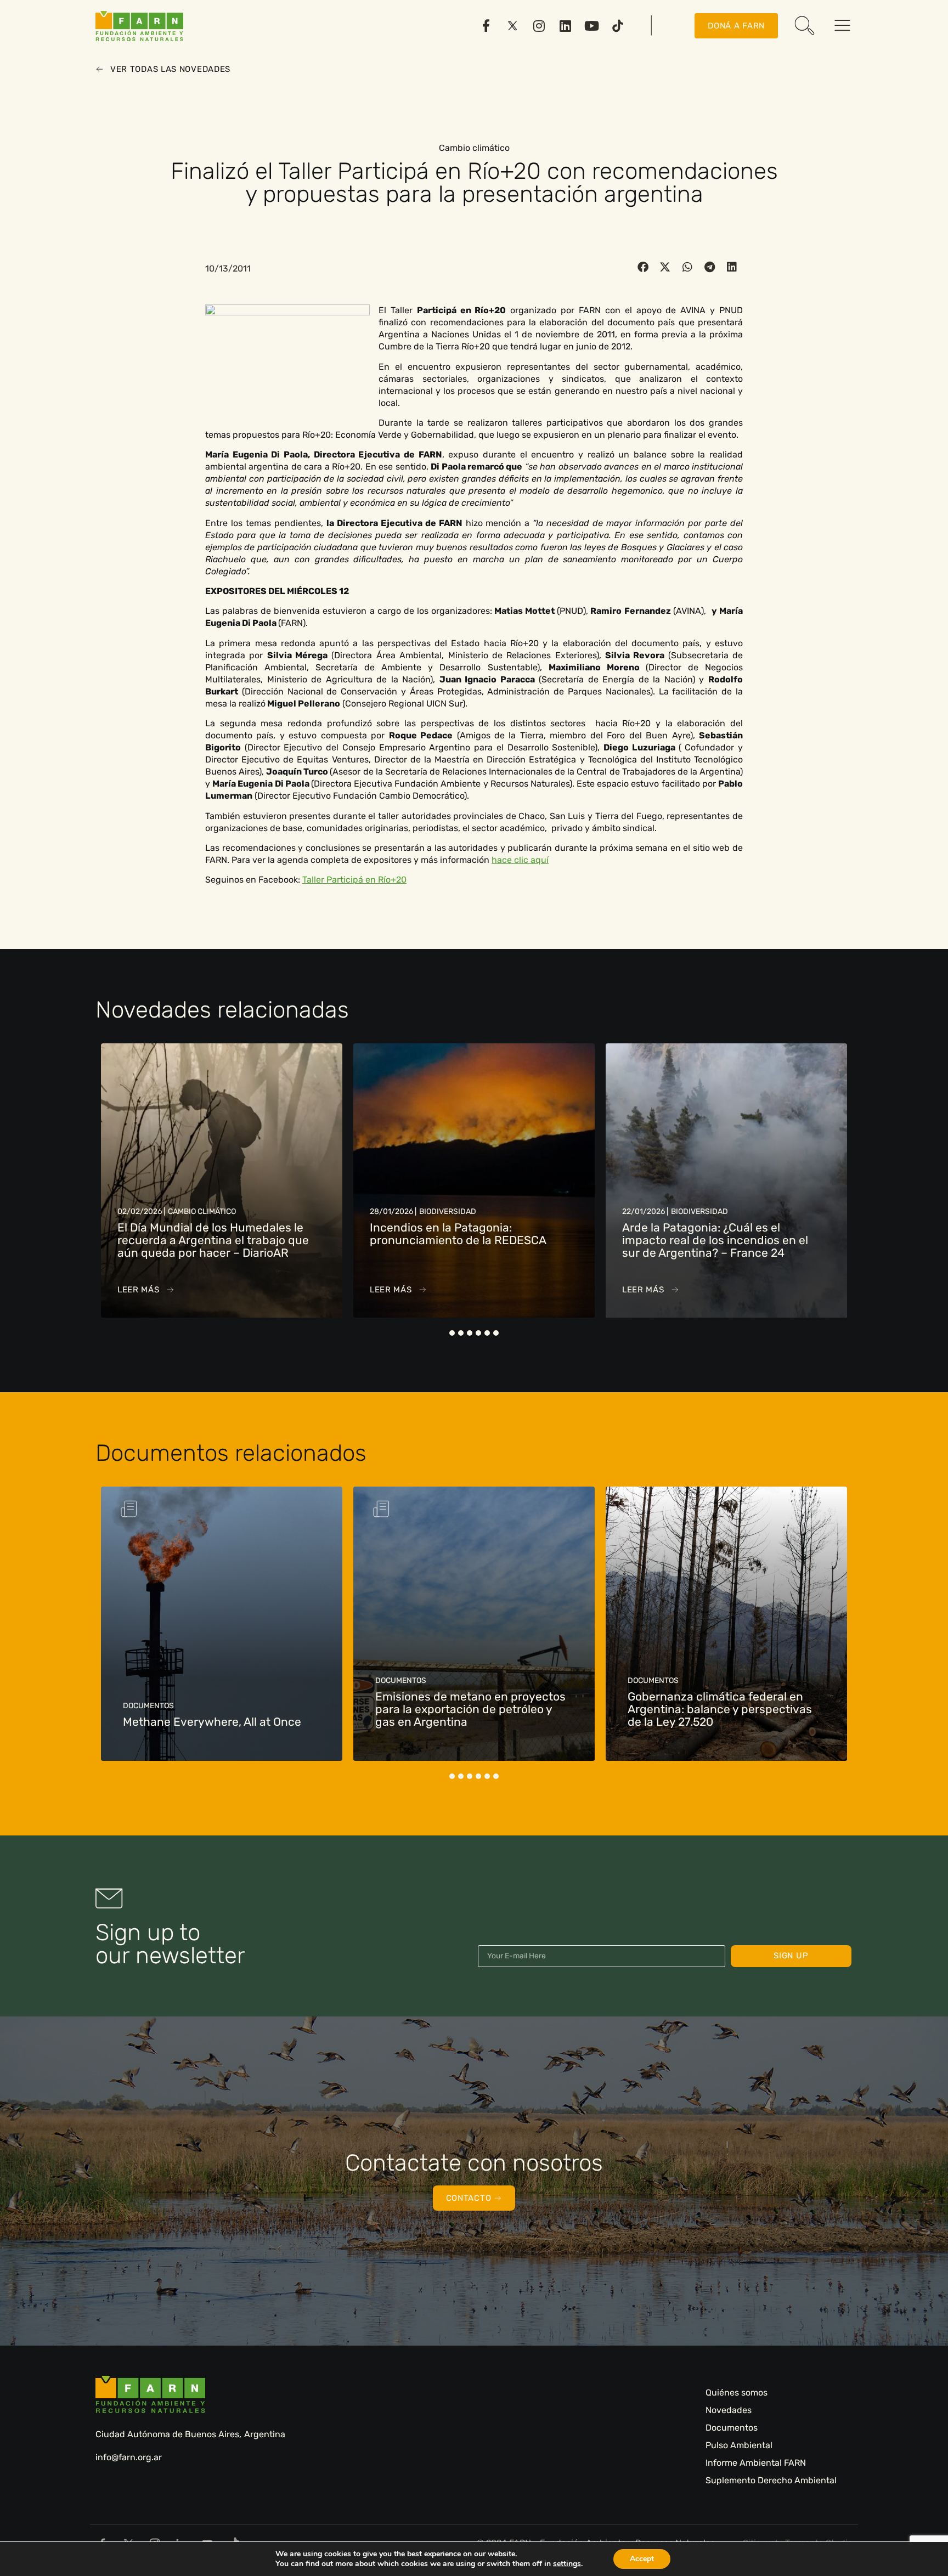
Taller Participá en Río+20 (354, 880)
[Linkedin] (565, 26)
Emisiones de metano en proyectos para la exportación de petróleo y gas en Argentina (470, 1709)
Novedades (729, 2410)
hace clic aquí (520, 860)
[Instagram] (539, 26)
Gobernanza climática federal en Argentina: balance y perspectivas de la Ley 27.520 (720, 1709)
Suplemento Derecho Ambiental (771, 2480)
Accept (642, 2559)
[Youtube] (591, 26)
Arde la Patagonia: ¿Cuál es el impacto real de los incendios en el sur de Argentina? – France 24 (715, 1240)
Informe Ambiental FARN (756, 2463)
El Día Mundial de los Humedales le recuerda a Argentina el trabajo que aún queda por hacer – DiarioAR (213, 1240)
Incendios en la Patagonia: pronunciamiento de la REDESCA (458, 1234)
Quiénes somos (737, 2393)
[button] (643, 267)
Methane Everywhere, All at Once (212, 1722)
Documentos (732, 2428)
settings (567, 2564)
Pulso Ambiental (739, 2445)
